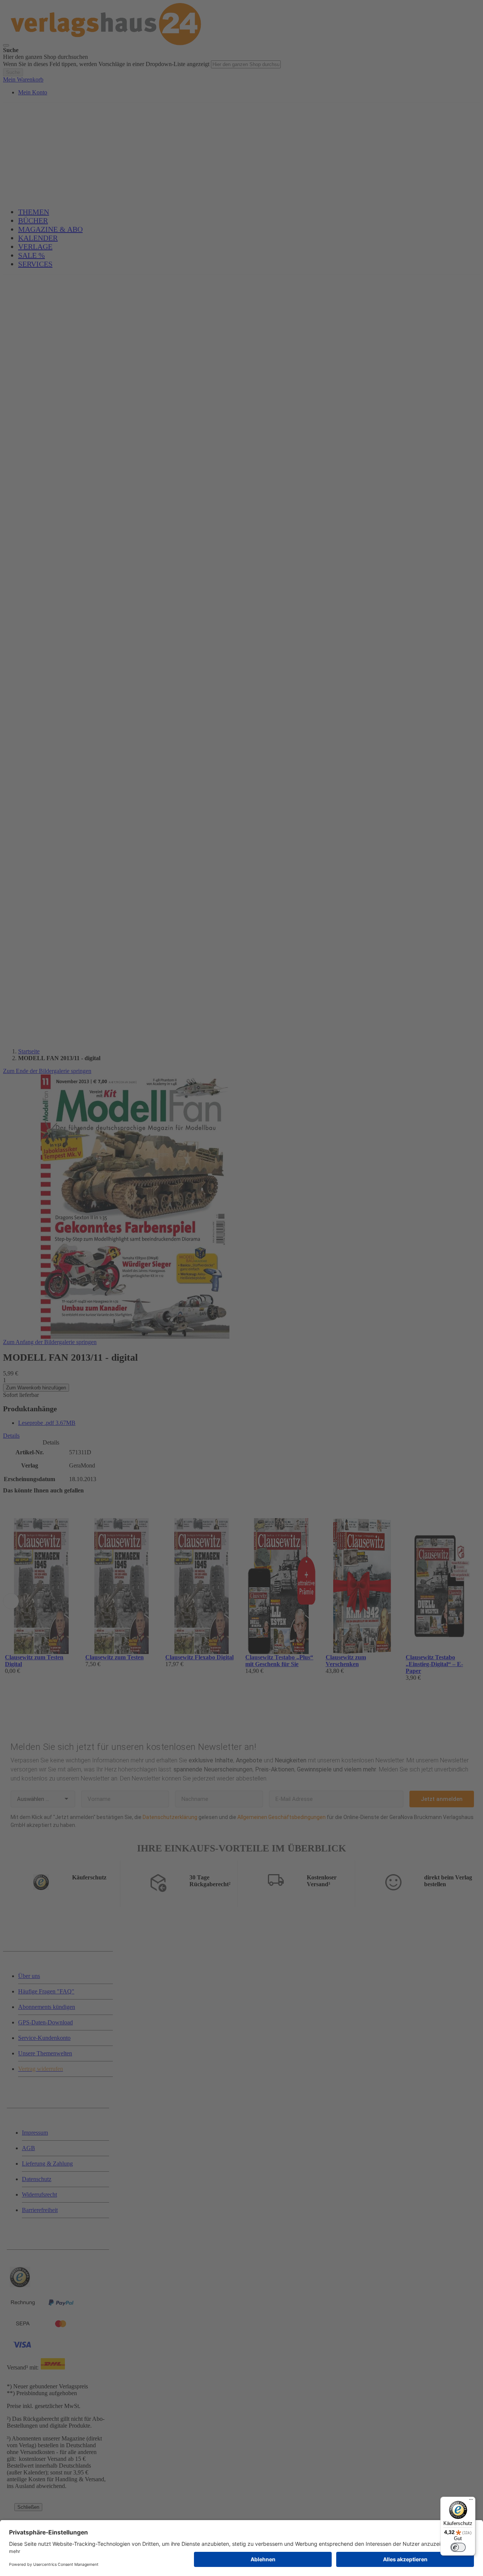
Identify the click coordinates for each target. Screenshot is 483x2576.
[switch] (458, 2547)
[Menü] (471, 2501)
